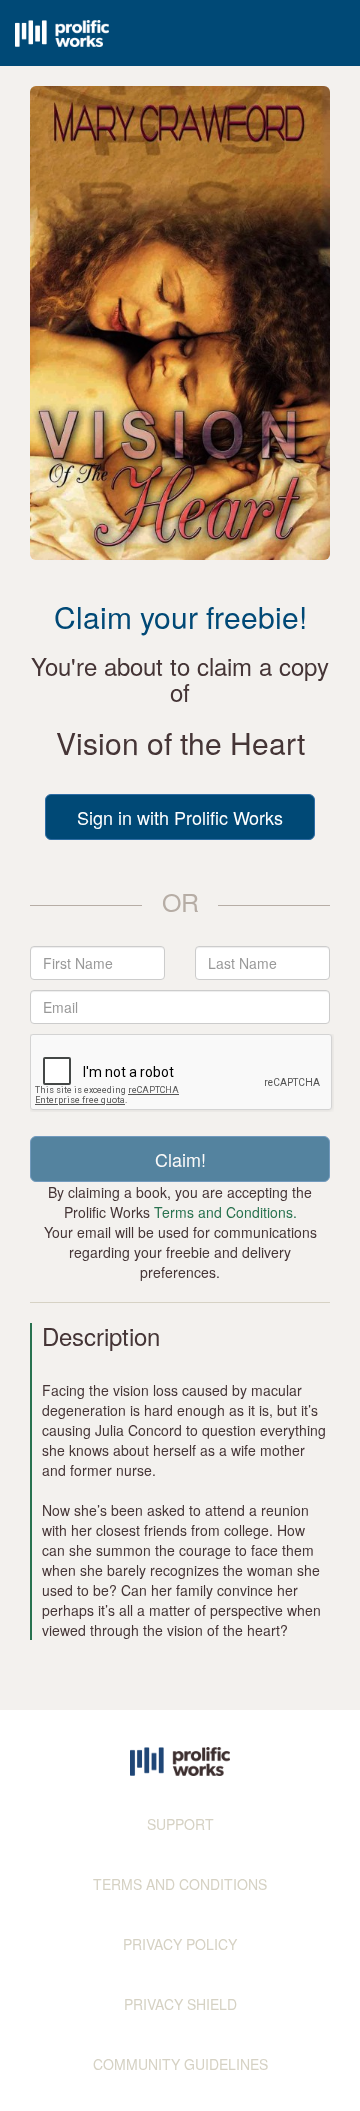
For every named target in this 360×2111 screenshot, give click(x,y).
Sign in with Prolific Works (180, 817)
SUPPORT (180, 1824)
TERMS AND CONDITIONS (180, 1884)
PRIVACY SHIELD (180, 2004)
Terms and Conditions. (225, 1212)
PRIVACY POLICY (180, 1944)
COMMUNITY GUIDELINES (180, 2064)
